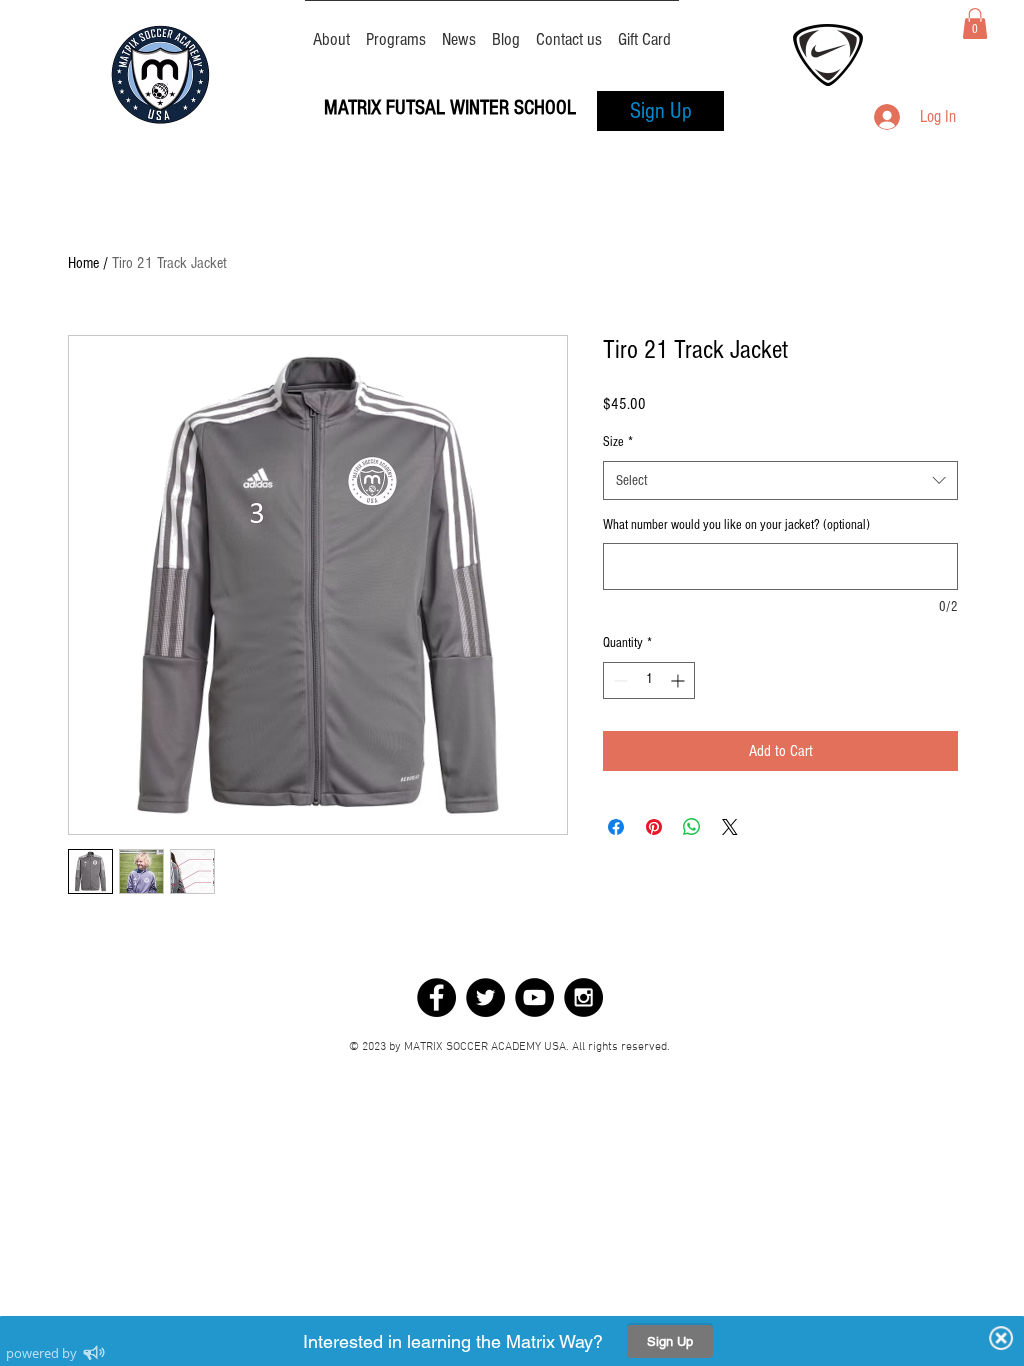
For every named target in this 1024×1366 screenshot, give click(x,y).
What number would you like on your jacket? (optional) (736, 525)
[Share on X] (730, 827)
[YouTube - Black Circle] (534, 997)
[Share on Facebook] (616, 827)
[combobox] (780, 480)
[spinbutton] (649, 680)
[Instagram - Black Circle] (583, 997)
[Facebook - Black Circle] (436, 997)
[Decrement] (618, 680)
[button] (975, 23)
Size (618, 442)
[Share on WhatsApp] (692, 827)
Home (83, 263)
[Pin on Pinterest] (654, 827)
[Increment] (679, 680)
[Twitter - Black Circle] (485, 997)
